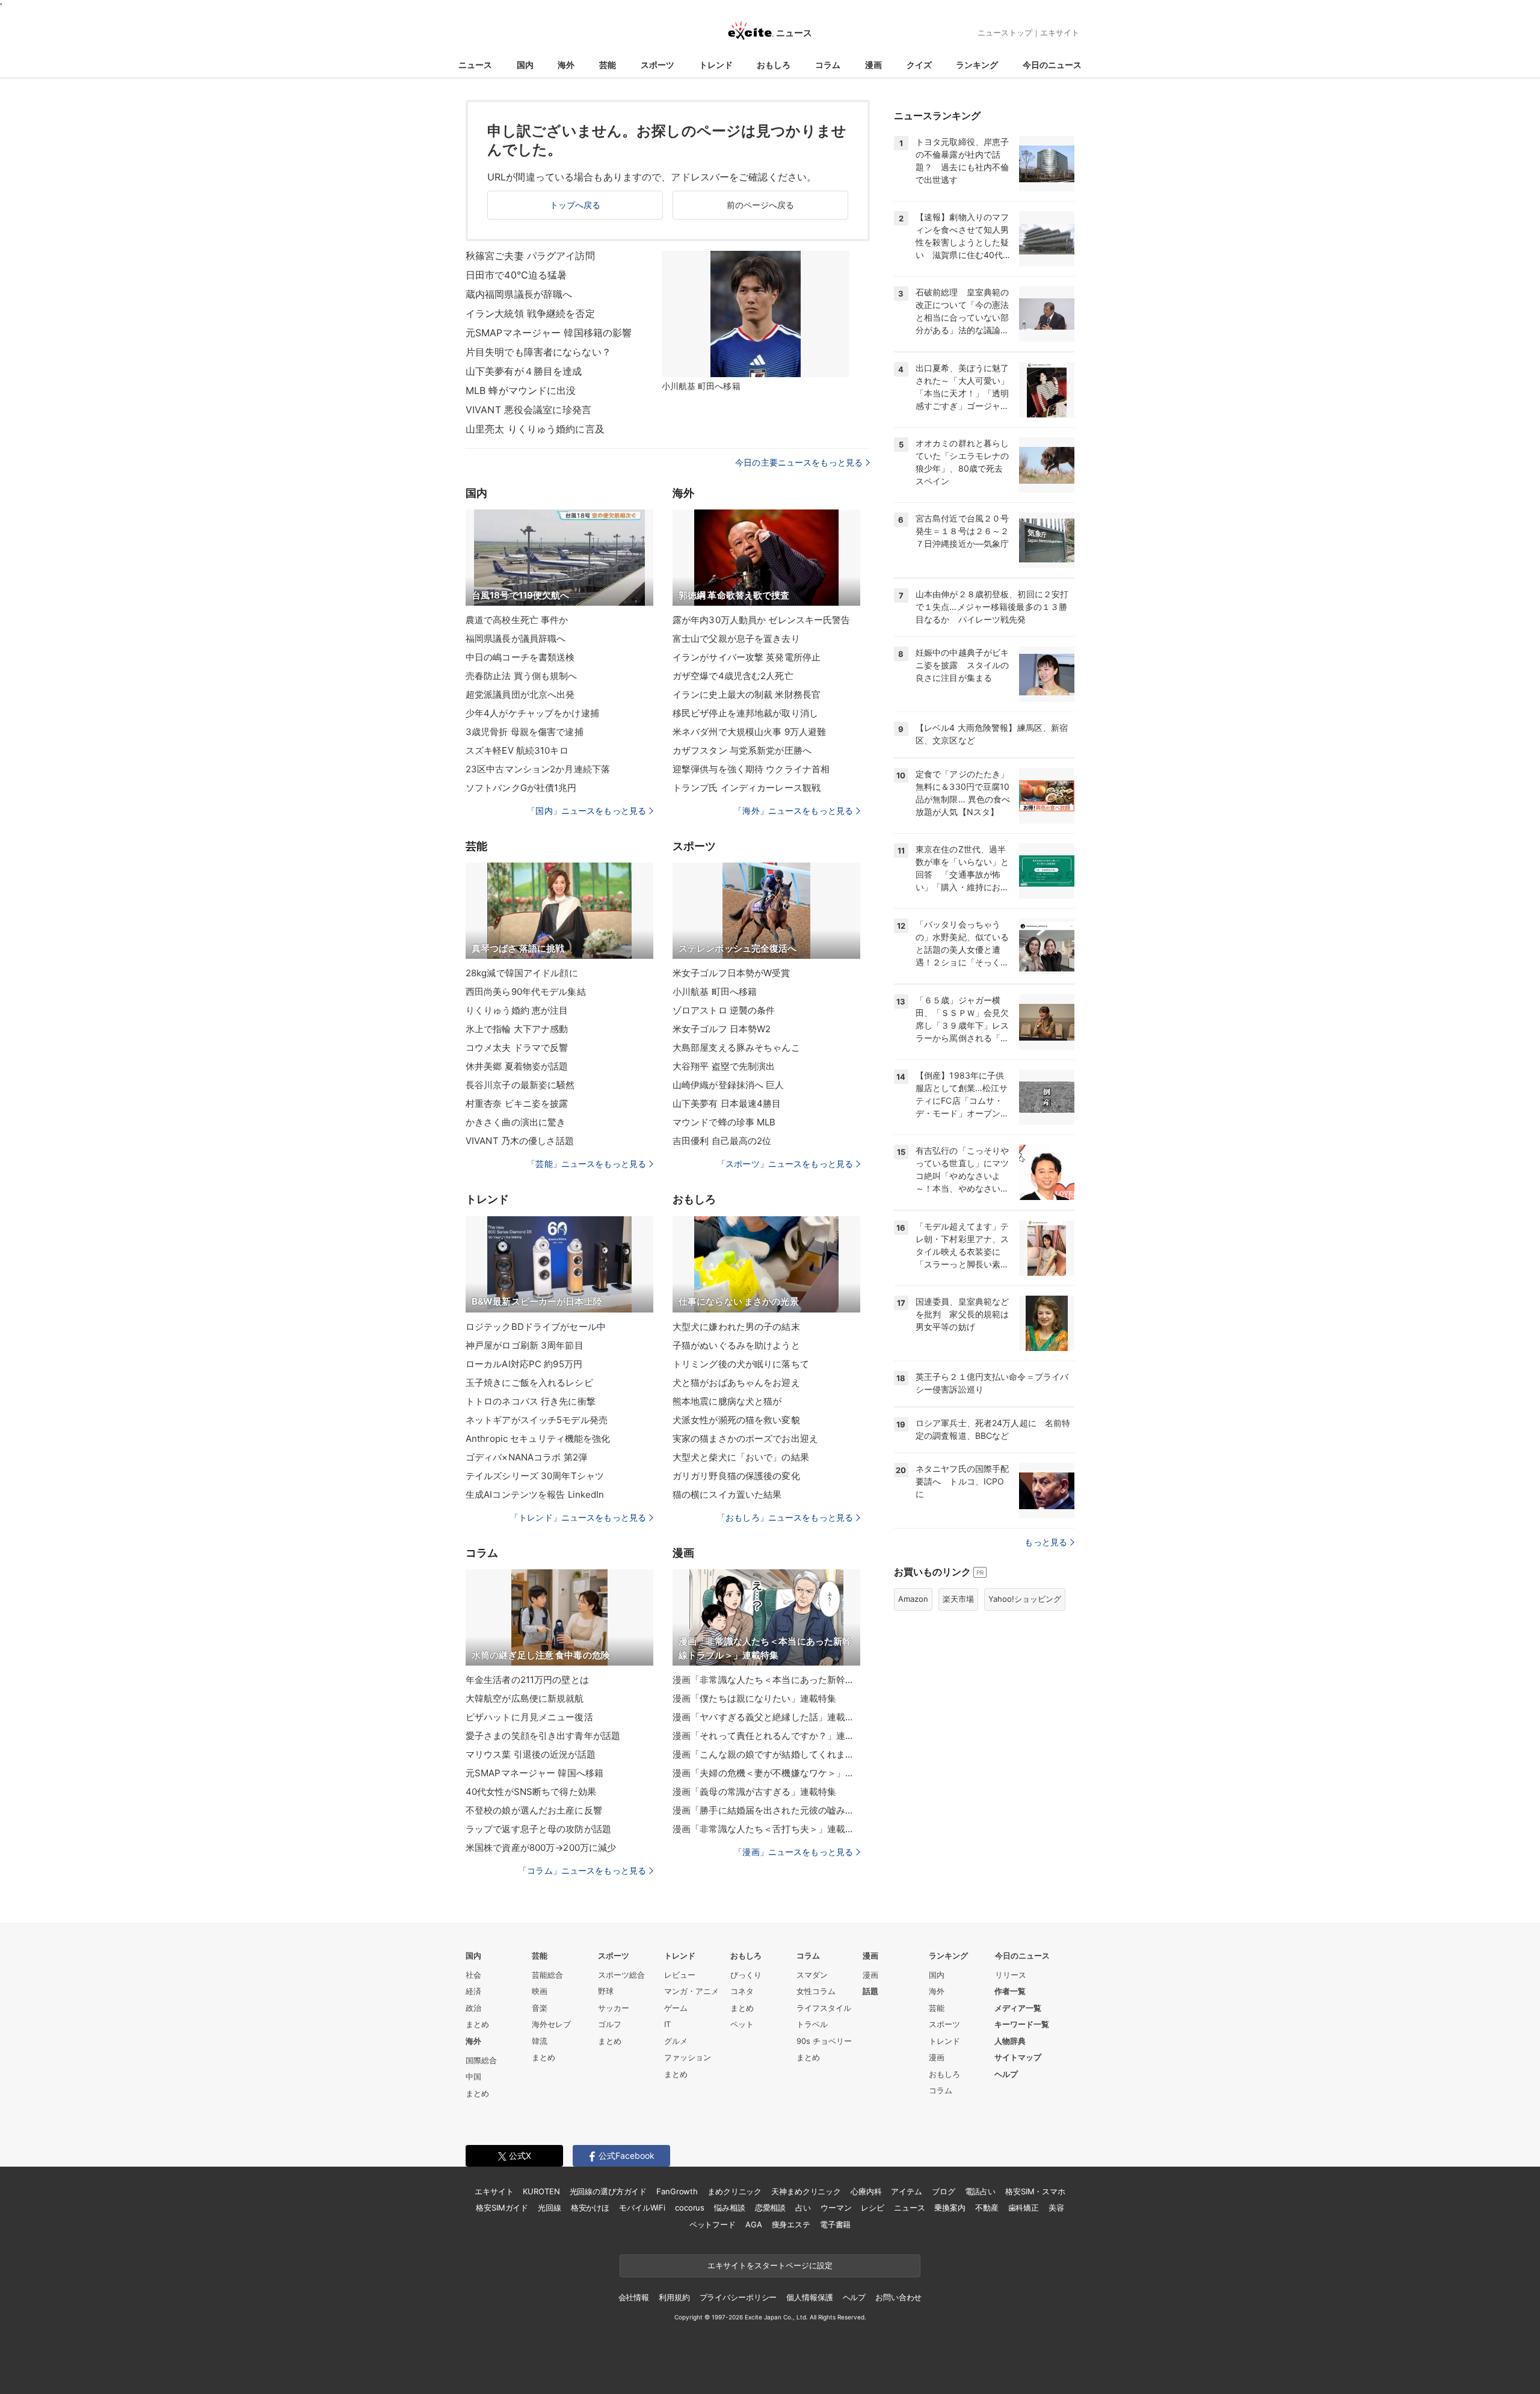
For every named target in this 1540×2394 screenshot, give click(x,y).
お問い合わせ (898, 2297)
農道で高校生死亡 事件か (517, 620)
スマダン (812, 1975)
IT (667, 2024)
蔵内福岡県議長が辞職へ (519, 294)
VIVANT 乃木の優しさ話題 (520, 1141)
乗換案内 (950, 2208)
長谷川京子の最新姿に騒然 (520, 1085)
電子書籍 (835, 2224)
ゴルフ (610, 2024)
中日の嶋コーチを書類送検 (520, 657)
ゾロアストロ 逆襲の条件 (724, 1010)
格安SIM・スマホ (1035, 2191)
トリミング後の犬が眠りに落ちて (741, 1364)
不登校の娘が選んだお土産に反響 (534, 1810)
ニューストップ (1005, 32)
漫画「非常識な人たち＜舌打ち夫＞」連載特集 (766, 1829)
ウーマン (836, 2208)
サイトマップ (1018, 2057)
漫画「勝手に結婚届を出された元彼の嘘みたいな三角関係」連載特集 (766, 1810)
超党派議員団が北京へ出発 (520, 694)
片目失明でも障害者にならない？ (538, 352)
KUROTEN (541, 2191)
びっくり (746, 1975)
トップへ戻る (575, 205)
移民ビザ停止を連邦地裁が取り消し (745, 713)
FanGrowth (677, 2191)
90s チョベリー (824, 2041)
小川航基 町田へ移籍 (715, 992)
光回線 (550, 2208)
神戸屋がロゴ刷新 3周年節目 (525, 1345)
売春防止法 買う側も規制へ (522, 676)
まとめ (477, 2024)
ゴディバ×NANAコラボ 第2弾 (526, 1457)
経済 (473, 1991)
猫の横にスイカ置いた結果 (727, 1494)
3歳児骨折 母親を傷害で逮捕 (525, 732)
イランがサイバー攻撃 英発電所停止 (747, 657)
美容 (1056, 2208)
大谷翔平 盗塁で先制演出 (724, 1066)
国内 (525, 65)
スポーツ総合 (621, 1975)
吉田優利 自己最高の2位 (722, 1141)
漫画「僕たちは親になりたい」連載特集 (754, 1698)
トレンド (716, 65)
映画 (540, 1991)
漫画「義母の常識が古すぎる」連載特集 (754, 1792)
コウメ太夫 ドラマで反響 (517, 1048)
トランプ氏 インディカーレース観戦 (747, 788)
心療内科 (866, 2191)
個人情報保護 (809, 2297)
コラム (828, 65)
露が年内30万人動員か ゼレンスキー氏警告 (762, 620)
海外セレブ (551, 2024)
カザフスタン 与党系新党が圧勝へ (742, 750)
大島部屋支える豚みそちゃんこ (736, 1048)
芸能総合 (547, 1975)
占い (803, 2208)
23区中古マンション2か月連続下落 (538, 769)
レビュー (680, 1975)
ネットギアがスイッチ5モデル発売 (537, 1420)
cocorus (690, 2208)
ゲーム (676, 2008)
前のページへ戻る (761, 205)
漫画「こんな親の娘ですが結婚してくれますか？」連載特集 (766, 1754)
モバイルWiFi (642, 2208)
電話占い (980, 2191)
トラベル (812, 2024)
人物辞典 (1010, 2041)
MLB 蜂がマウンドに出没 (521, 390)
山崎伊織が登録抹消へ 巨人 (728, 1085)
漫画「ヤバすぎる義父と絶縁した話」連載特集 (766, 1717)
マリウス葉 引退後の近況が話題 (531, 1754)
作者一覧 (1010, 1991)
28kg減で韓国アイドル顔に (522, 973)
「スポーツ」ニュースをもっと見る (785, 1164)
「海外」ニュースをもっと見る (793, 811)
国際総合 (481, 2060)
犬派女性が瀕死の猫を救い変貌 (736, 1420)
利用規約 (674, 2297)
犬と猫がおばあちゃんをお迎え (736, 1383)
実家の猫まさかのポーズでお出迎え (745, 1439)
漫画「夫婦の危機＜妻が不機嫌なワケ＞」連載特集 (766, 1773)
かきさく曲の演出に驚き (516, 1122)
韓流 (540, 2041)
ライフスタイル (824, 2008)
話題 (870, 1991)
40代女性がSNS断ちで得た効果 (531, 1792)
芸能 (608, 65)
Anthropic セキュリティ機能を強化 (538, 1439)
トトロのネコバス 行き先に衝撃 (531, 1401)
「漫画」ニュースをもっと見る (793, 1852)
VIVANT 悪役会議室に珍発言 (528, 410)
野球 (606, 1991)
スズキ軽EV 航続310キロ (517, 750)
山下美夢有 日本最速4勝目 (727, 1103)
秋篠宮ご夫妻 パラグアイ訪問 (530, 256)
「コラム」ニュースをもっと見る (582, 1870)
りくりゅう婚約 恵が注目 (517, 1010)
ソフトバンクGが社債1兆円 (521, 788)
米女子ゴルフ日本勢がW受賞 (731, 973)
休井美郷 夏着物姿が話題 (517, 1066)
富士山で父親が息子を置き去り (736, 639)
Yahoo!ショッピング (1025, 1599)
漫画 (873, 65)
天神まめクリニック (806, 2191)
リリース (1011, 1975)
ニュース (475, 65)
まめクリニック (735, 2191)
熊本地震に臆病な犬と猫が (727, 1401)
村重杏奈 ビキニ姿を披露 (517, 1103)
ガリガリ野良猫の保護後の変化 (736, 1476)
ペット (742, 2024)
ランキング (977, 65)
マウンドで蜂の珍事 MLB (724, 1122)
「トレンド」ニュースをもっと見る (578, 1517)
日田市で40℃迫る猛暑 (516, 275)
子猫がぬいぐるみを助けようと (736, 1345)
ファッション (688, 2057)
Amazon (913, 1599)
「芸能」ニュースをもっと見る (587, 1164)
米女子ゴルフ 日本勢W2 (722, 1029)
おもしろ (774, 65)
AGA (754, 2224)
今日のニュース (1052, 65)
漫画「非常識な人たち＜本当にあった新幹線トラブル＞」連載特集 (766, 1680)
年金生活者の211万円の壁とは (527, 1680)
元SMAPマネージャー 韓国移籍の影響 (549, 333)
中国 (473, 2076)
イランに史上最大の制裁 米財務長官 (747, 694)
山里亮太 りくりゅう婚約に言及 (535, 429)
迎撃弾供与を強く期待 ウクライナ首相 (751, 769)
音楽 (540, 2008)
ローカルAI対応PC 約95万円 (524, 1364)
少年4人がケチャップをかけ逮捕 (532, 713)
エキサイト (1060, 32)
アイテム (906, 2191)
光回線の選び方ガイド (608, 2191)
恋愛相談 (770, 2208)
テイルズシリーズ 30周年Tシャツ (535, 1476)
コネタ (742, 1991)
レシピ (873, 2208)
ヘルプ (1006, 2074)
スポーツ (658, 65)
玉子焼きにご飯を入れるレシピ (529, 1383)
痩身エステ (791, 2224)
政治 (473, 2008)
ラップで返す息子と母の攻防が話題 (538, 1829)
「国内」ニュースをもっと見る (587, 811)
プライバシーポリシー (738, 2297)
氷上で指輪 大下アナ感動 (517, 1029)
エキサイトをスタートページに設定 (770, 2265)
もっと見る (1046, 1542)
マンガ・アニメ (691, 1991)
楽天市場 (958, 1599)
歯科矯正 (1024, 2208)
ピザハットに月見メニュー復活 (529, 1717)
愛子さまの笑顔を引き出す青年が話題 (543, 1736)
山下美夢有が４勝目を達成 (524, 371)
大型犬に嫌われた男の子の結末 (736, 1327)
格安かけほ (590, 2208)
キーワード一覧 (1022, 2024)
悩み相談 (729, 2208)
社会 (473, 1975)
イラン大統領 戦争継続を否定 (530, 313)
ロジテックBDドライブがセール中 (536, 1327)
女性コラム (816, 1991)
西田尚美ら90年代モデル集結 (526, 992)
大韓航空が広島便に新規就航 (525, 1698)
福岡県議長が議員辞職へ (516, 639)
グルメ (676, 2041)
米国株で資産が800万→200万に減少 (541, 1848)
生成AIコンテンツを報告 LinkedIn (535, 1494)
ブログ (944, 2191)
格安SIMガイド (502, 2208)
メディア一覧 (1018, 2008)
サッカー (614, 2008)
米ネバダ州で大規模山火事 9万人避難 (749, 732)
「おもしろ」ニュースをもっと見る (785, 1517)
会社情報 (634, 2297)
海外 (566, 65)
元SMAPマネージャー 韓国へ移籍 (534, 1773)
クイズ (919, 65)
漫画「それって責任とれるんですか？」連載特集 (766, 1736)
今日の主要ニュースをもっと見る (799, 462)
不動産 (987, 2208)
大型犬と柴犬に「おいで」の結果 (741, 1457)
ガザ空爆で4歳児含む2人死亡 (733, 676)
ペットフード (713, 2224)
